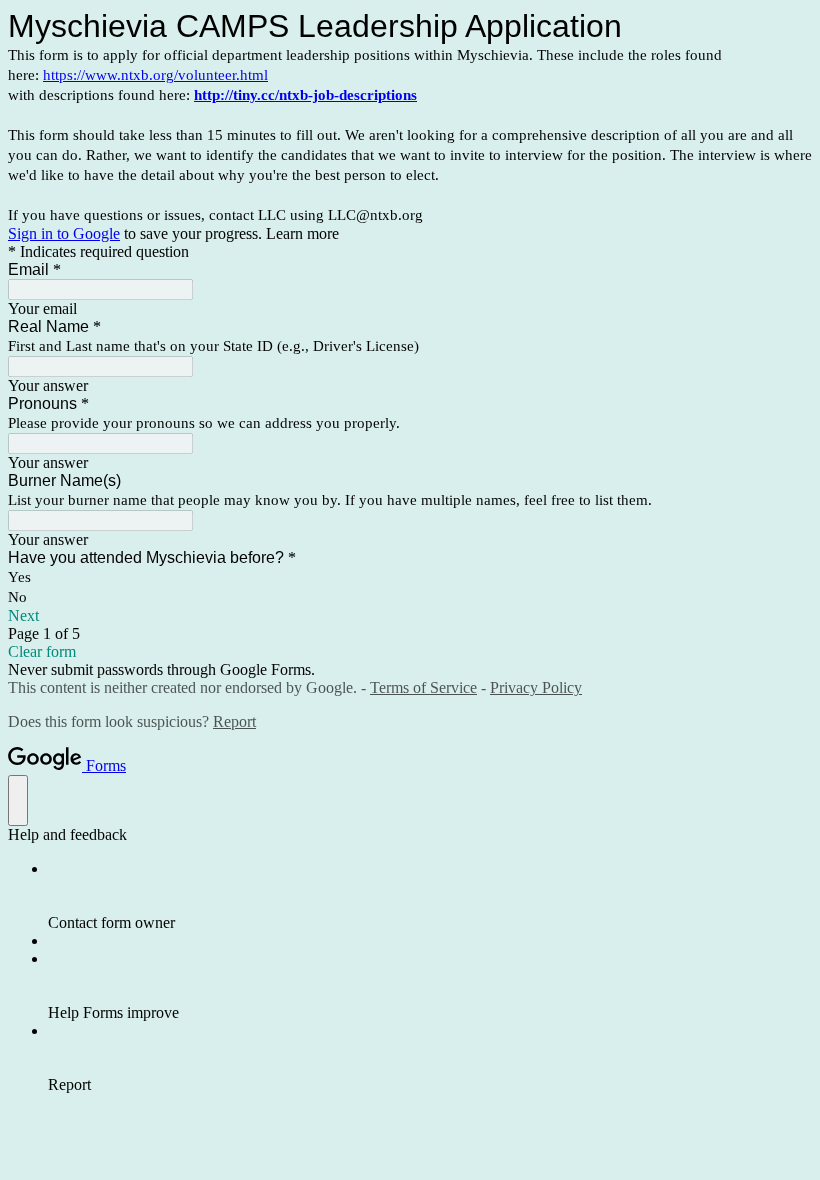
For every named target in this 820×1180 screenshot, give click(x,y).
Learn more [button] (302, 233)
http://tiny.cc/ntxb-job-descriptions (305, 95)
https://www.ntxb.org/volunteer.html (155, 75)
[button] (410, 616)
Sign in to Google (64, 233)
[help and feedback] (18, 800)
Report (234, 721)
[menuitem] (430, 896)
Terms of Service (423, 687)
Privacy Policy (536, 687)
